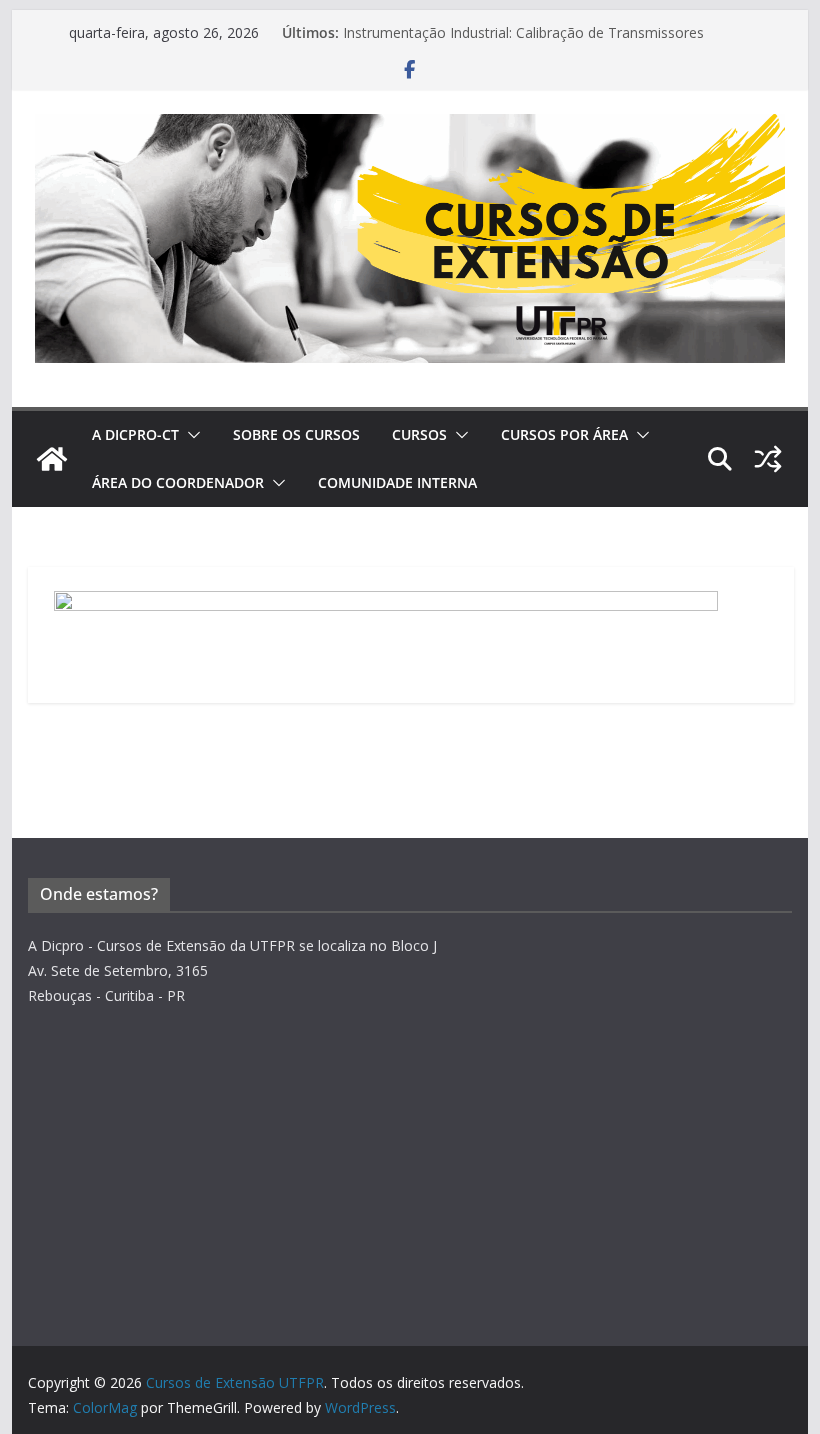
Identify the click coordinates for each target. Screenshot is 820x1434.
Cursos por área (564, 434)
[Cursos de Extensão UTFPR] (52, 459)
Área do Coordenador (178, 482)
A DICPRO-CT (135, 434)
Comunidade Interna (397, 482)
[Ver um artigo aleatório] (768, 459)
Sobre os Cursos (296, 434)
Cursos (419, 434)
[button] (190, 435)
